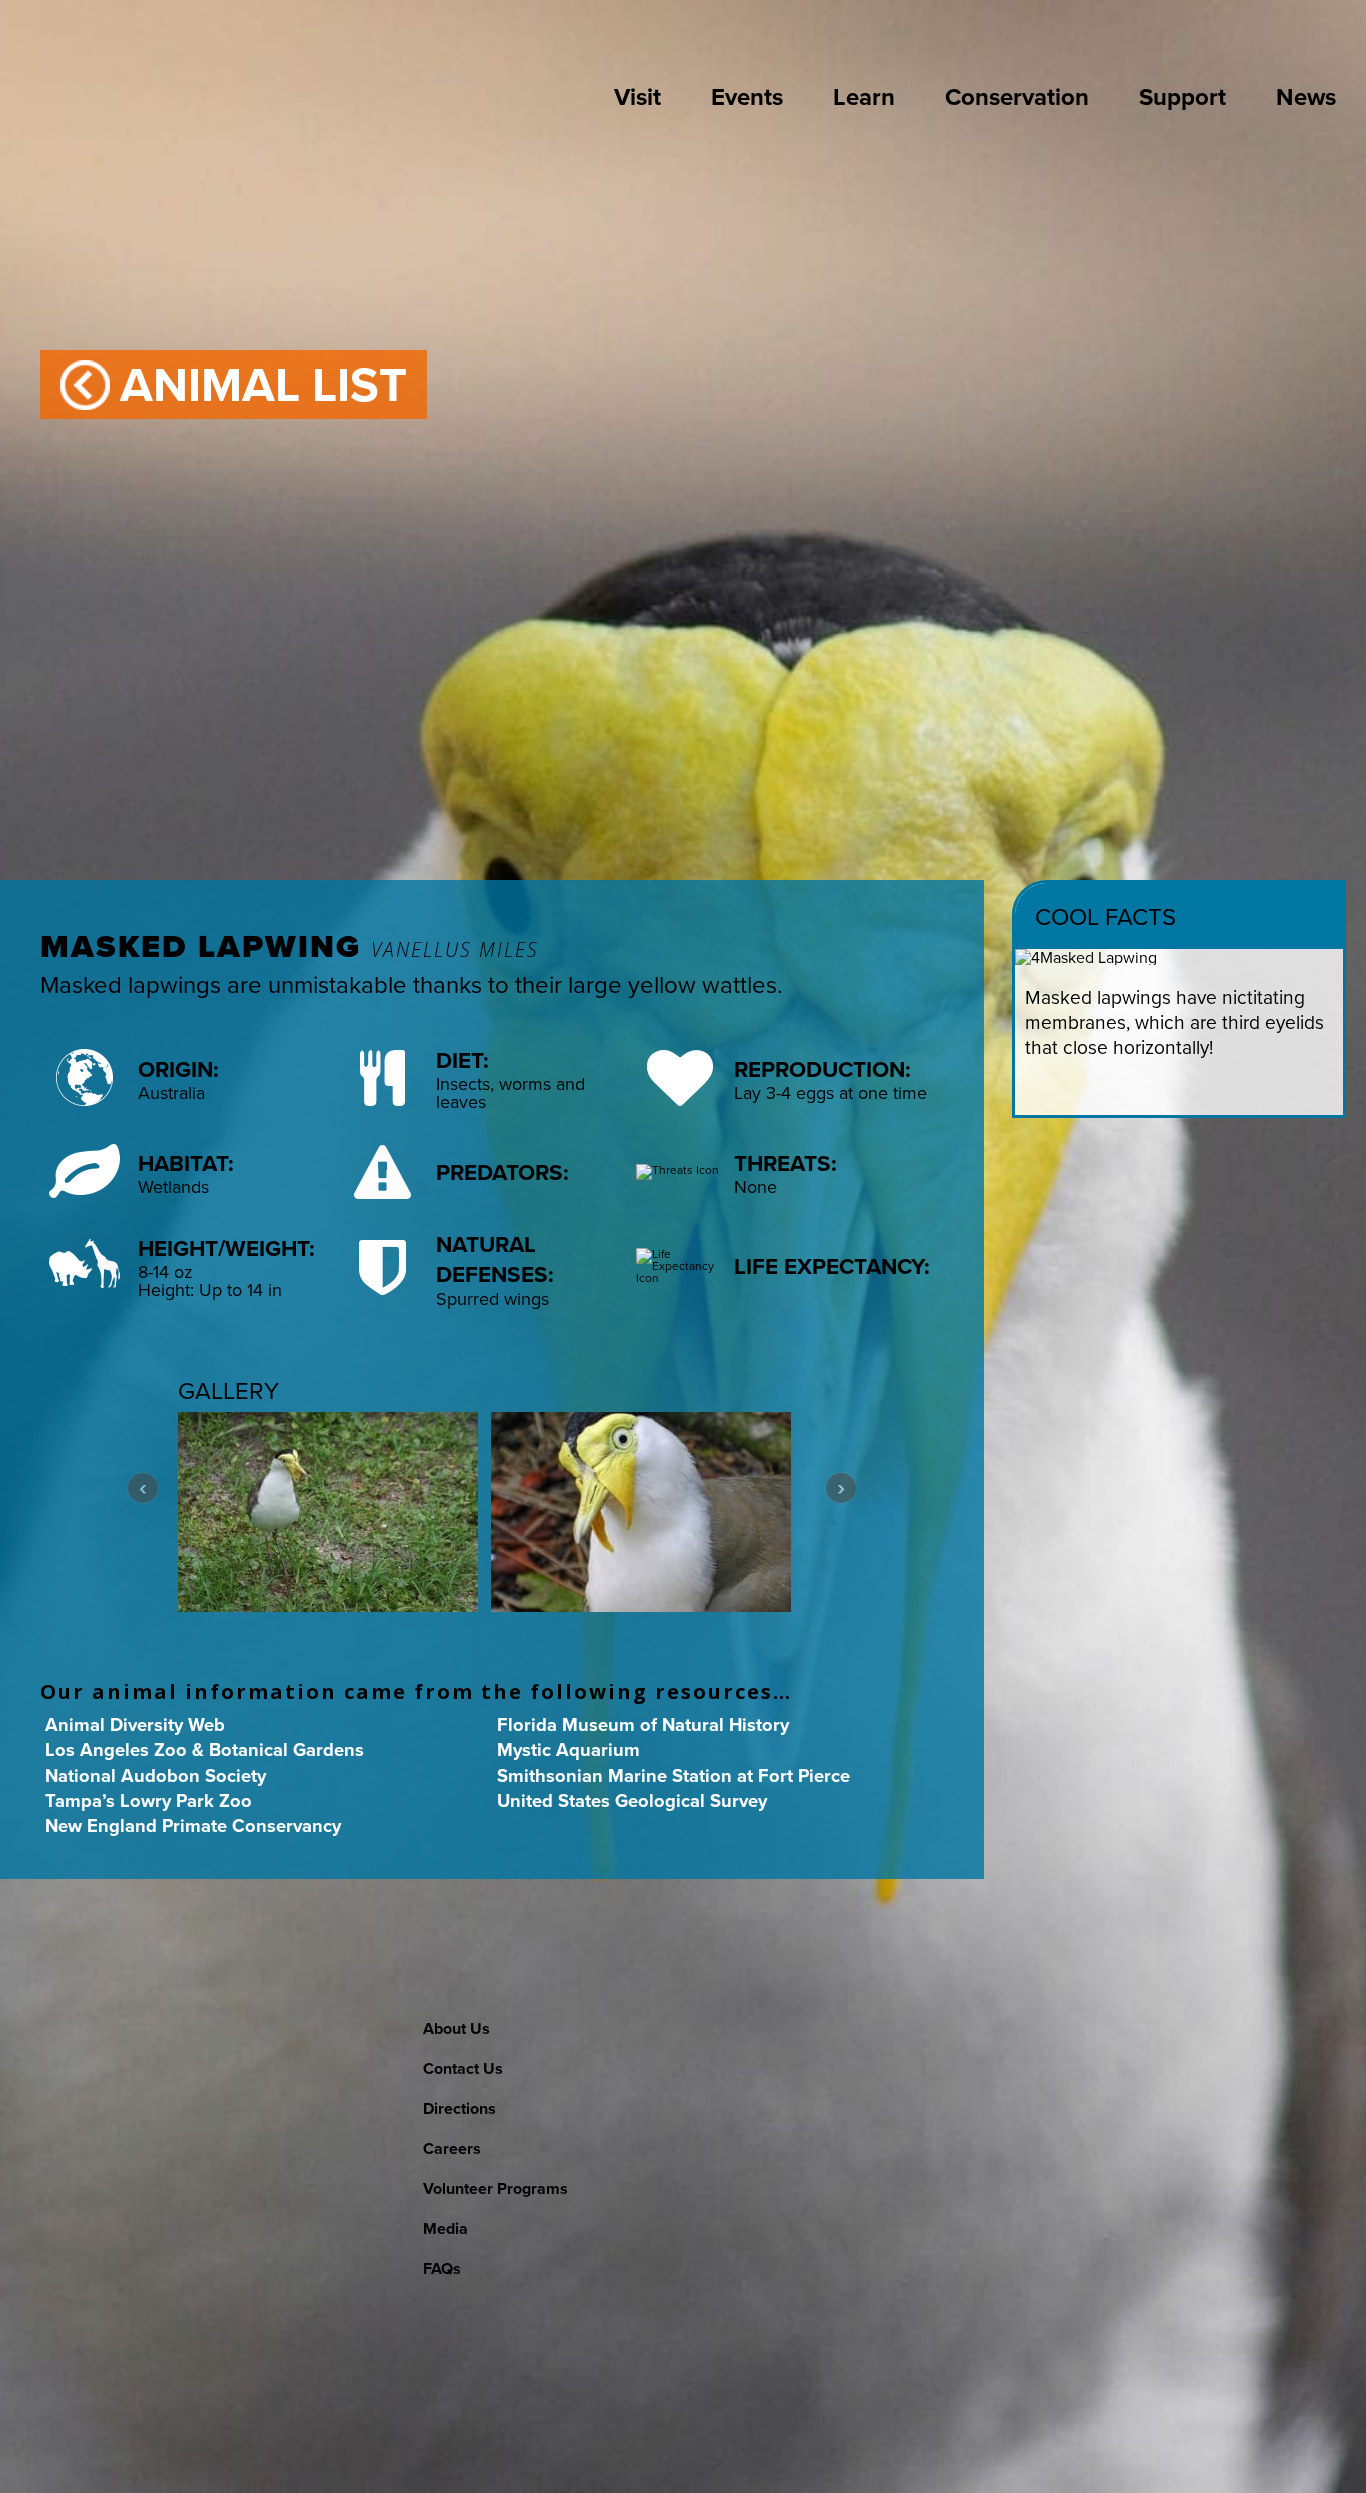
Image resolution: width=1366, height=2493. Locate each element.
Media (445, 2228)
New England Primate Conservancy (193, 1825)
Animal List (263, 384)
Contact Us (463, 2068)
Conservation (1017, 96)
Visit (637, 96)
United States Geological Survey (632, 1800)
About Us (456, 2028)
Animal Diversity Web (135, 1724)
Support (1182, 96)
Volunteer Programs (495, 2188)
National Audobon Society (155, 1775)
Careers (452, 2148)
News (1306, 96)
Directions (459, 2108)
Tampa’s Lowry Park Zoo (148, 1800)
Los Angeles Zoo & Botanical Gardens (204, 1749)
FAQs (442, 2268)
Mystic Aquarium (568, 1749)
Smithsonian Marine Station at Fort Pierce (673, 1775)
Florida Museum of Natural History (643, 1724)
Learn (864, 96)
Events (747, 96)
